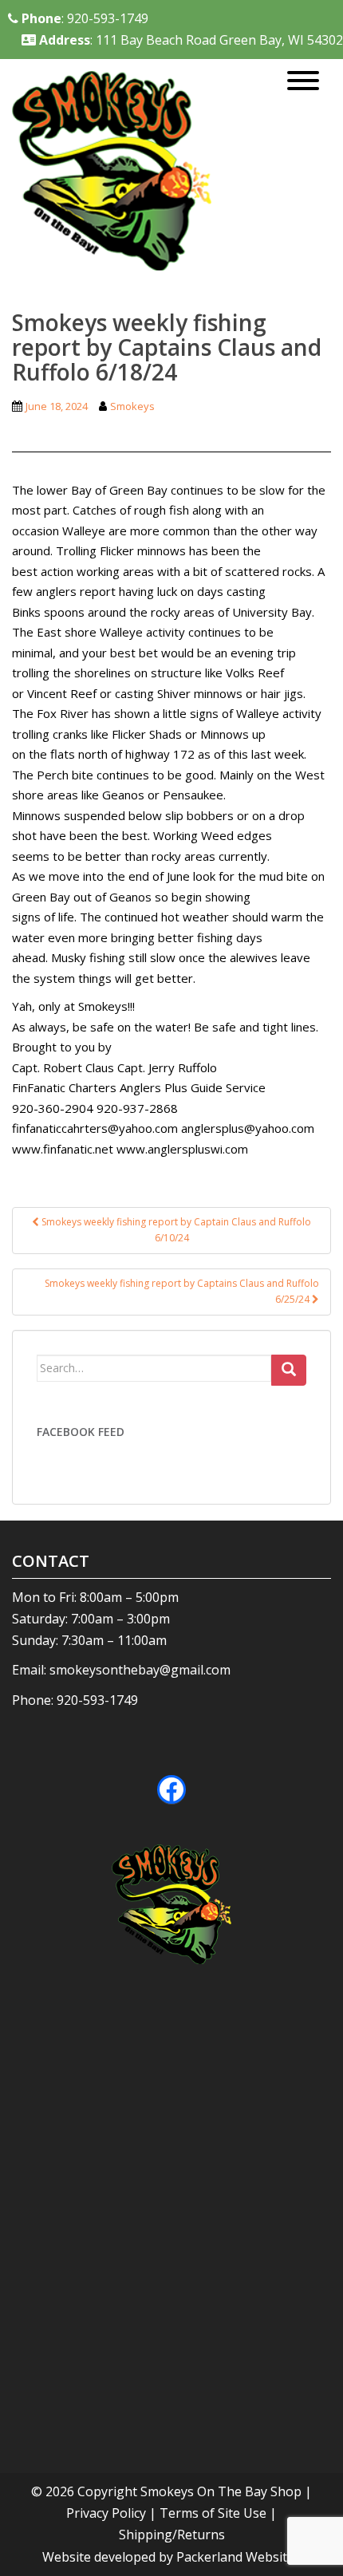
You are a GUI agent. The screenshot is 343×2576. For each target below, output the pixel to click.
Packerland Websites (239, 2557)
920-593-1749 (97, 1700)
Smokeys (132, 406)
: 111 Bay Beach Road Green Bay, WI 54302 (191, 40)
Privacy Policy (106, 2513)
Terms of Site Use (213, 2513)
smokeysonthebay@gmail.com (140, 1670)
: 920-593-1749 (85, 18)
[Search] (289, 1371)
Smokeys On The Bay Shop (223, 2491)
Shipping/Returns (172, 2535)
